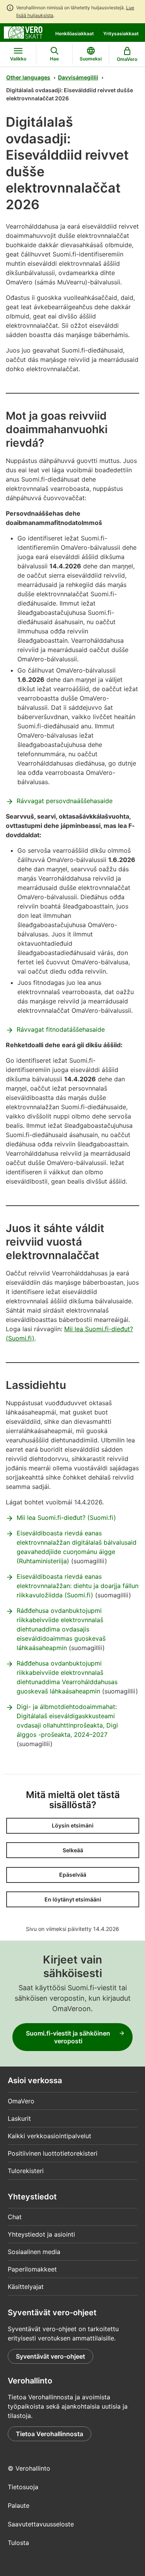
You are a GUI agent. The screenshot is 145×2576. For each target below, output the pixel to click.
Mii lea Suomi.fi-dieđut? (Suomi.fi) (66, 1518)
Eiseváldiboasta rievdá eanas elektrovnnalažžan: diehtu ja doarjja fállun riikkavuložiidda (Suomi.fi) (78, 1586)
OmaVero (21, 2101)
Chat (15, 2217)
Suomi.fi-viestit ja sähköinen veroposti (68, 2037)
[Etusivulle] (23, 32)
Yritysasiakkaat (121, 34)
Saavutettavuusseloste (41, 2524)
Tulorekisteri (26, 2171)
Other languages (28, 77)
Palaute (19, 2505)
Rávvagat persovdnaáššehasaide (65, 801)
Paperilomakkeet (32, 2269)
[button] (73, 1826)
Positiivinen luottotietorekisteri (53, 2153)
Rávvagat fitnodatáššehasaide (61, 1029)
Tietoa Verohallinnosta (49, 2434)
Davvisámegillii (78, 77)
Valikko (18, 59)
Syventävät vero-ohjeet (50, 2356)
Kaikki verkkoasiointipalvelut (49, 2136)
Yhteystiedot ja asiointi (41, 2234)
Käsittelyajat (26, 2287)
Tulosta (18, 2543)
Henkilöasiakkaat (75, 34)
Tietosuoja (23, 2487)
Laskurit (19, 2118)
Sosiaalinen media (34, 2252)
